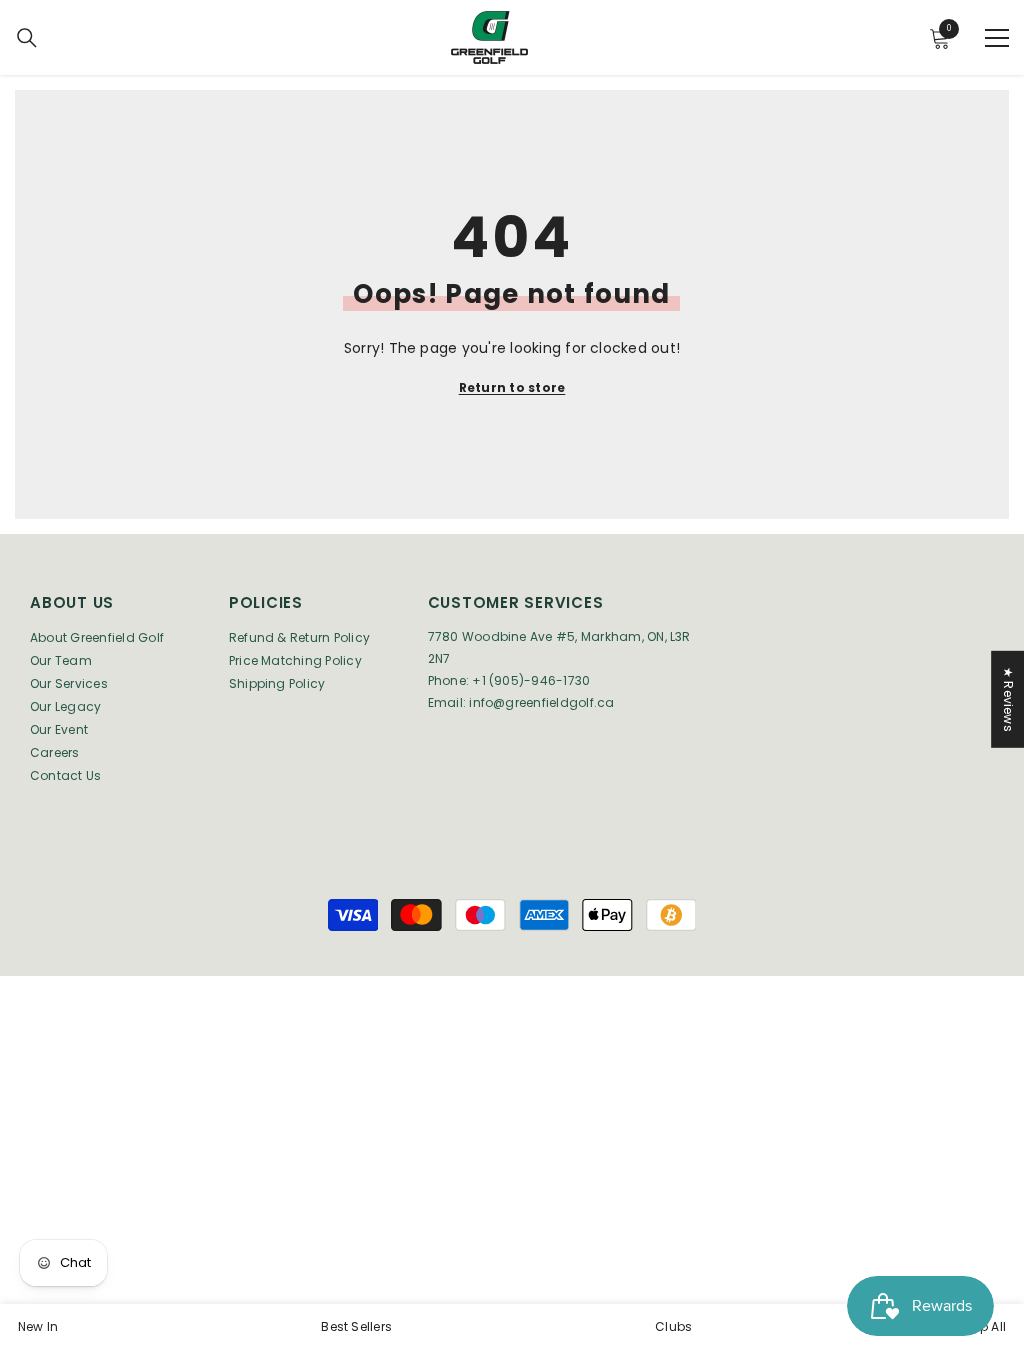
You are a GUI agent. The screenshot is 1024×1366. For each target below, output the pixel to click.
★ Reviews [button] (1008, 699)
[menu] (997, 38)
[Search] (27, 38)
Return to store (512, 387)
